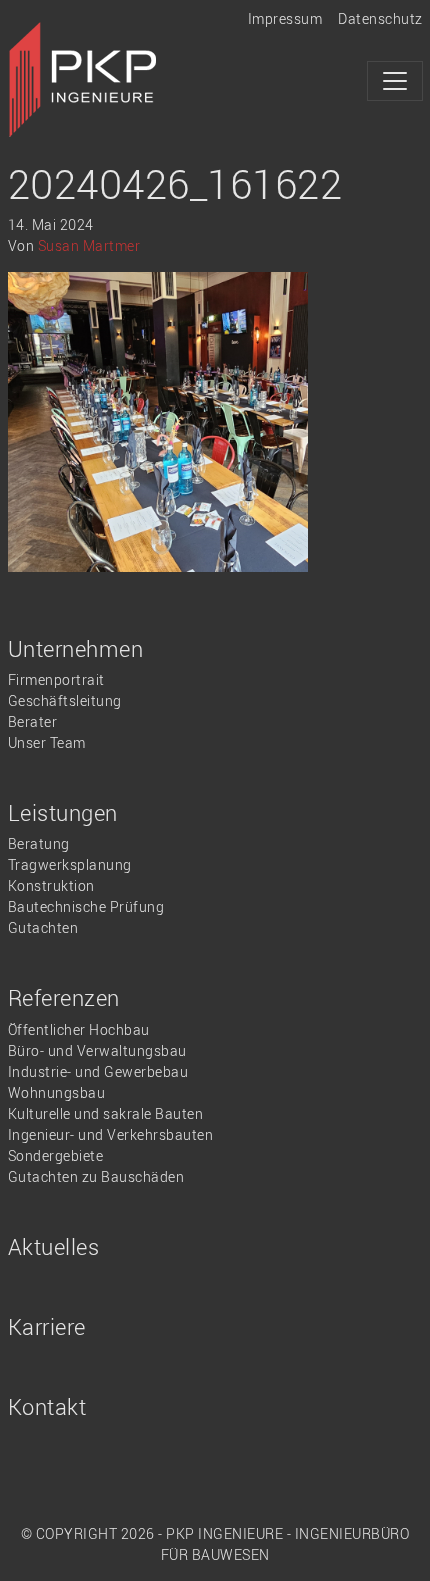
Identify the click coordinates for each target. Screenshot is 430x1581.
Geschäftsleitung (65, 700)
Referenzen (64, 997)
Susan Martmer (89, 245)
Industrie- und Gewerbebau (98, 1071)
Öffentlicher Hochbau (79, 1029)
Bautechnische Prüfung (86, 906)
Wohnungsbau (57, 1092)
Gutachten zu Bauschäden (96, 1176)
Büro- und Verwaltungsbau (97, 1050)
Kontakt (47, 1406)
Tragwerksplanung (70, 864)
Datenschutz (380, 18)
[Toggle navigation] (395, 81)
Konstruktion (51, 885)
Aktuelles (54, 1246)
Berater (33, 721)
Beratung (39, 843)
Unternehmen (76, 648)
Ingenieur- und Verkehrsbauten (111, 1134)
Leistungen (63, 812)
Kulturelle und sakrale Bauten (106, 1113)
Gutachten (43, 927)
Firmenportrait (56, 679)
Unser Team (47, 742)
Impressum (285, 18)
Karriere (47, 1326)
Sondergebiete (56, 1155)
